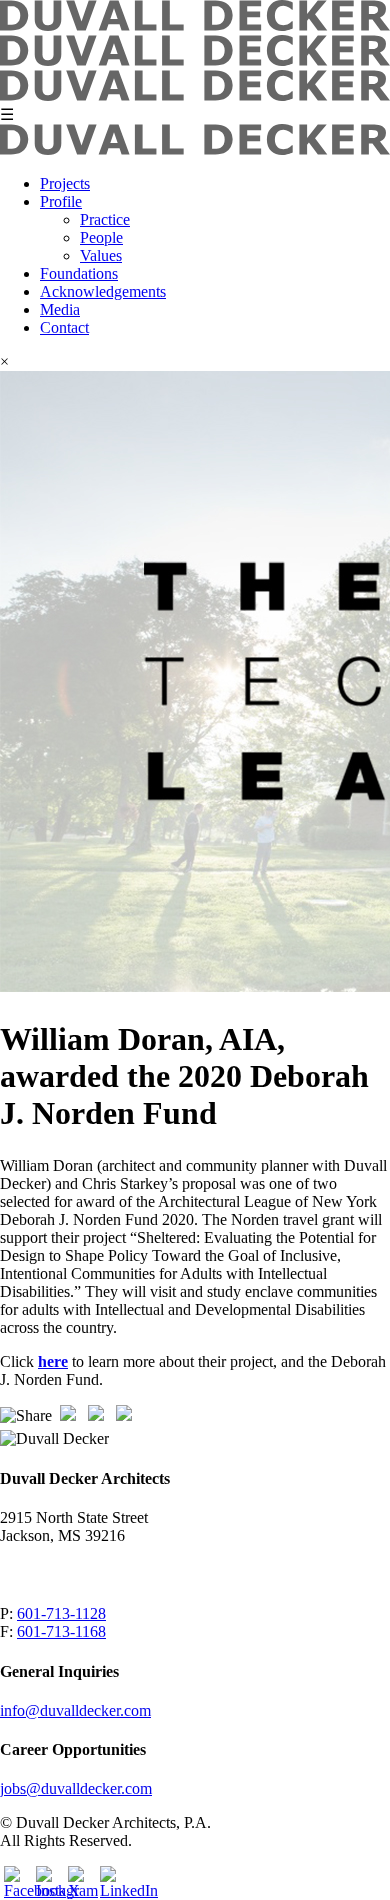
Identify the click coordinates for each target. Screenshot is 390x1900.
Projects (65, 183)
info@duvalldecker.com (75, 1710)
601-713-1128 (61, 1613)
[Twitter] (126, 1417)
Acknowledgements (103, 291)
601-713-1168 (61, 1631)
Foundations (79, 273)
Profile (61, 201)
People (101, 237)
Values (101, 255)
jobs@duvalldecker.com (76, 1788)
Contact (64, 327)
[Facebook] (98, 1417)
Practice (105, 219)
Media (60, 309)
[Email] (70, 1417)
